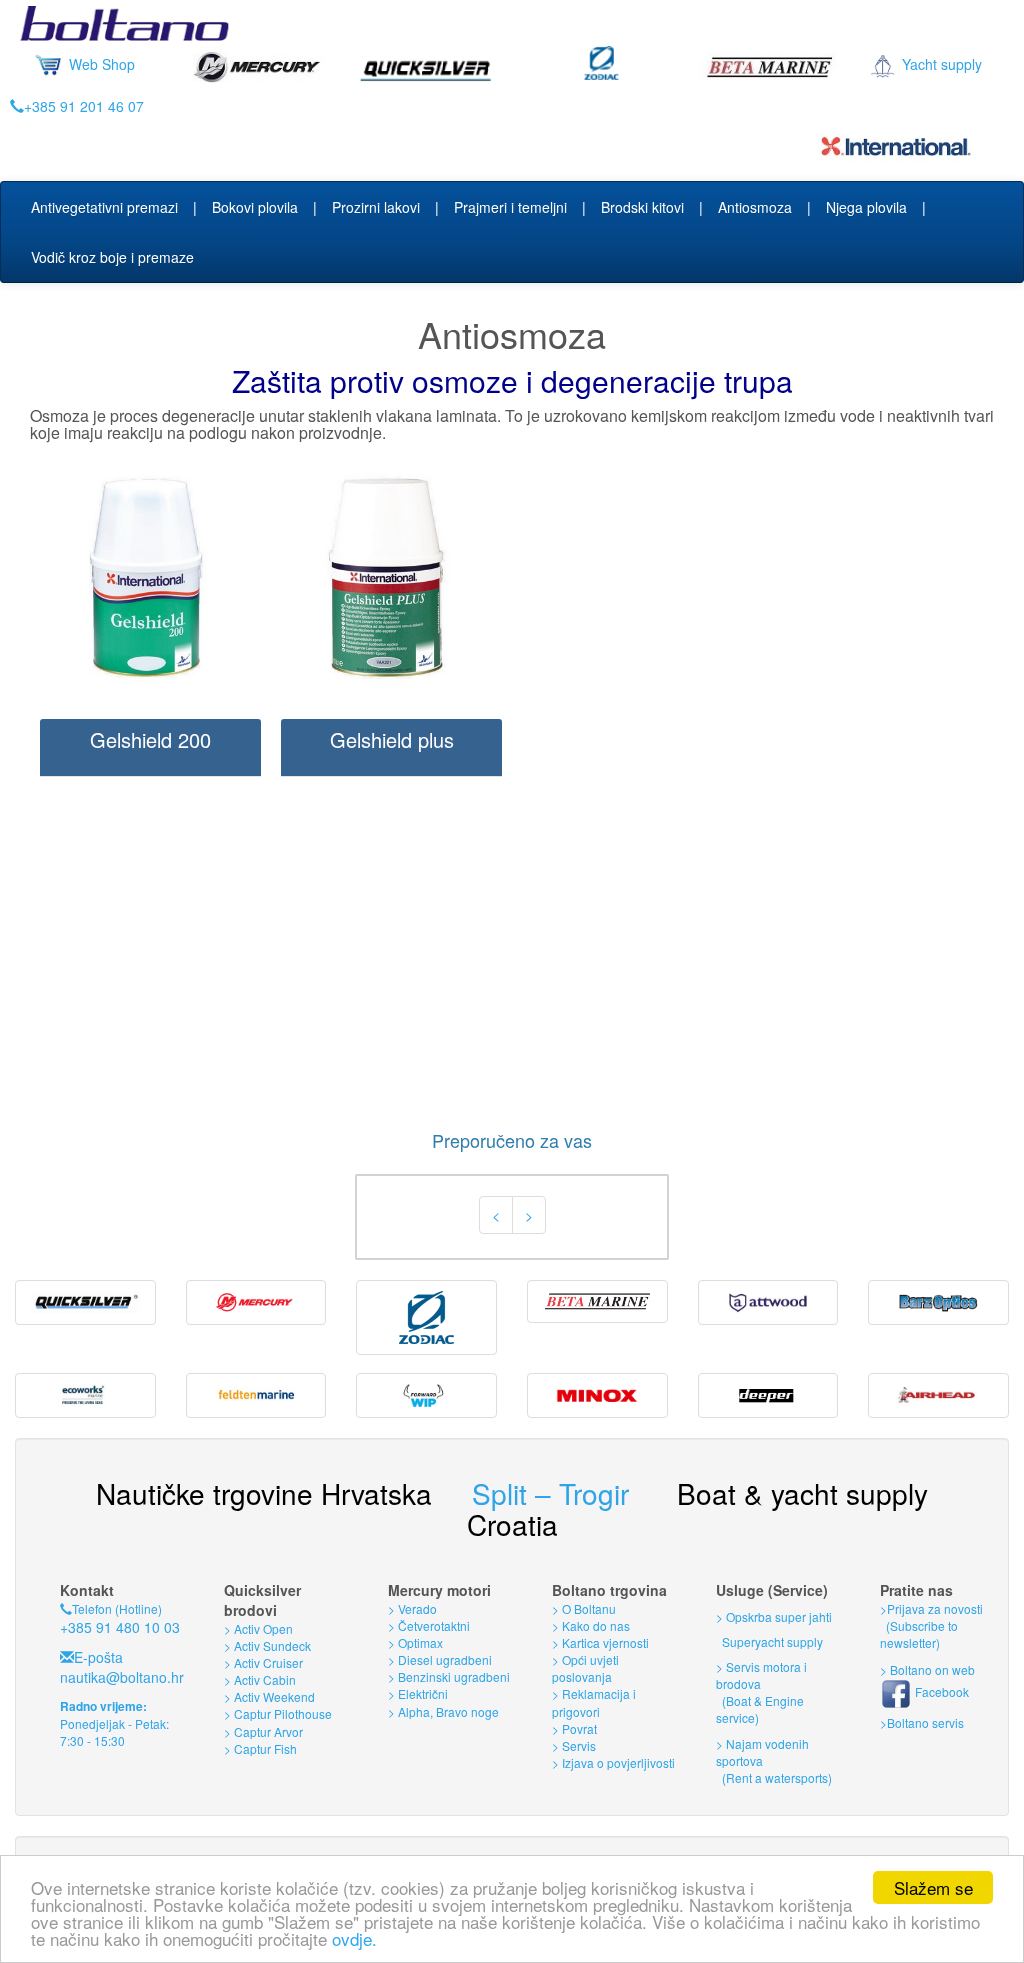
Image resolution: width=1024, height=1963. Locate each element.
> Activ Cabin (260, 1679)
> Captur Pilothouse (278, 1713)
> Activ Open (258, 1628)
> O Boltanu (584, 1608)
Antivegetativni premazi (104, 207)
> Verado (412, 1608)
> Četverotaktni (429, 1625)
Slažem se (933, 1887)
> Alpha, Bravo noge (443, 1711)
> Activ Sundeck (267, 1645)
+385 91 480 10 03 (120, 1627)
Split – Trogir (550, 1493)
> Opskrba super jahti (774, 1616)
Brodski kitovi (642, 207)
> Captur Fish (260, 1748)
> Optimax (415, 1642)
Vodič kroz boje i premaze (112, 257)
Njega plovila (866, 207)
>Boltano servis (922, 1722)
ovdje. (354, 1938)
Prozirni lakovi (376, 207)
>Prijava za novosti (931, 1608)
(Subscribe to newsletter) (919, 1634)
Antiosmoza (755, 207)
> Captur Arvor (263, 1731)
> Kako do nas (591, 1625)
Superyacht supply (771, 1641)
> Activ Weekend (269, 1696)
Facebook (940, 1691)
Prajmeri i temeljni (510, 207)
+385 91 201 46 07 (84, 106)
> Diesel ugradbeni (440, 1659)
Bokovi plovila (255, 207)
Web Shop (100, 64)
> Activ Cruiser (263, 1662)
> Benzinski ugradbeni (449, 1676)
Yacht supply (940, 64)
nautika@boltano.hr (122, 1677)
